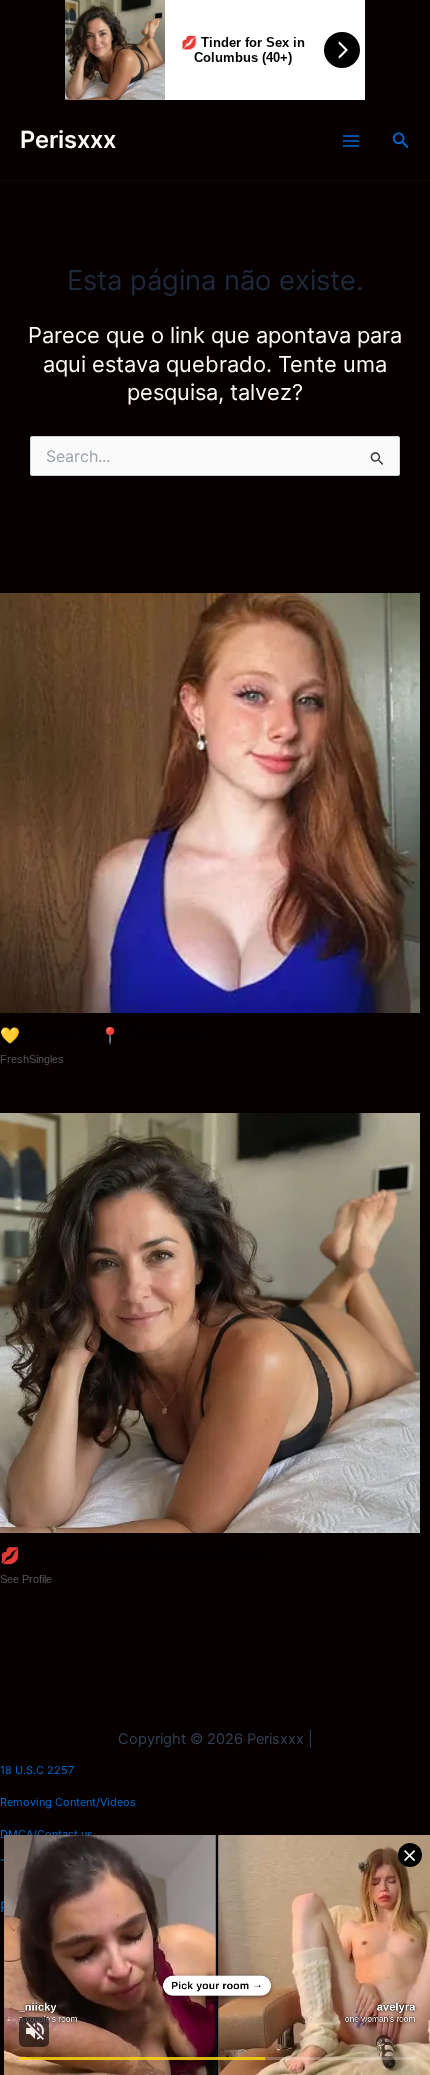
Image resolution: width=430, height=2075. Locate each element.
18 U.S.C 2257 (37, 1770)
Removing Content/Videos (68, 1802)
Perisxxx (68, 139)
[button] (401, 140)
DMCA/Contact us (46, 1834)
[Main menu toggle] (351, 141)
